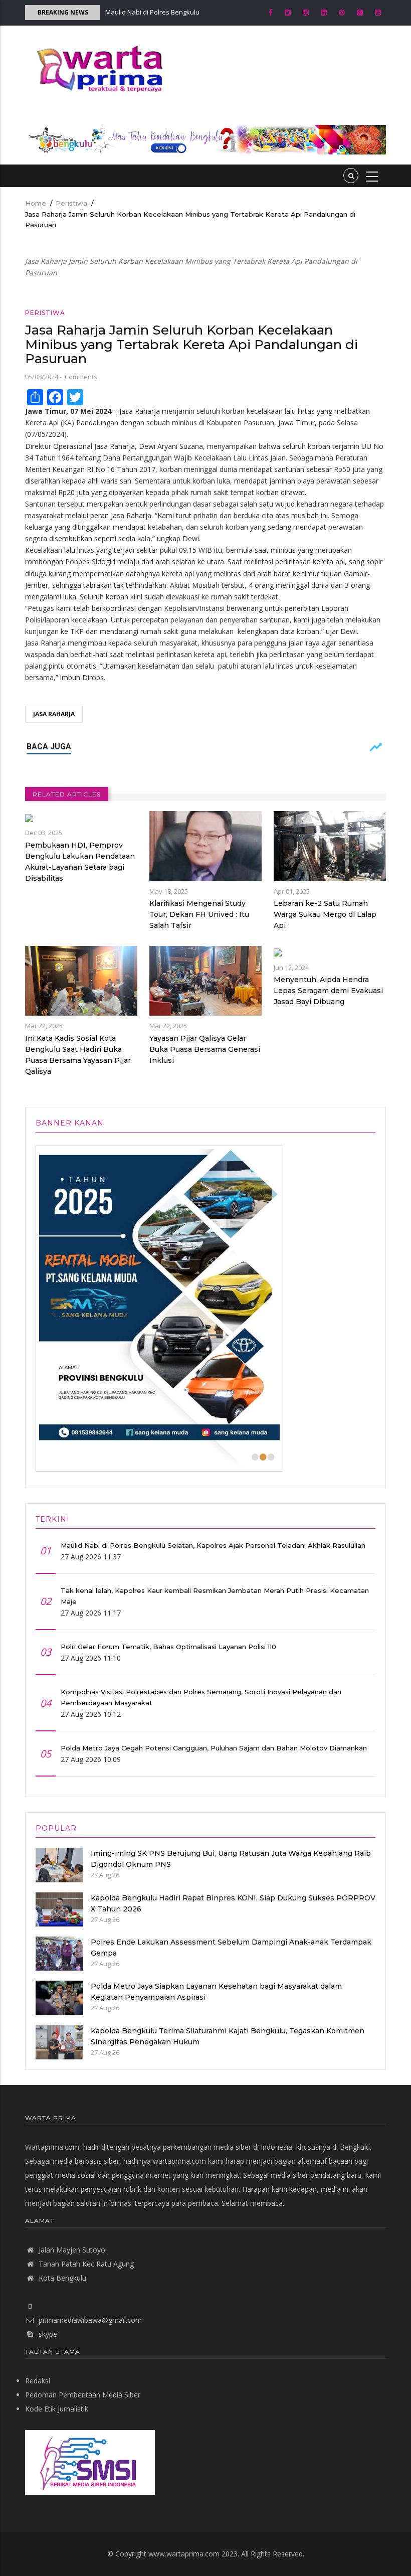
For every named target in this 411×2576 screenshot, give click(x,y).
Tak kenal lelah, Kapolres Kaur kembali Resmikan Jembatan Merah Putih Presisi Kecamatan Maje (215, 1596)
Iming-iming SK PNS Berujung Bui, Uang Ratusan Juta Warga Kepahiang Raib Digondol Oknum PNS (231, 1859)
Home (36, 203)
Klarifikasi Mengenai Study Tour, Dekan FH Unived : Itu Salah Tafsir (199, 914)
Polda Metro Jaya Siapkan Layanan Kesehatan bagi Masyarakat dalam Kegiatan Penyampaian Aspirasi (216, 1992)
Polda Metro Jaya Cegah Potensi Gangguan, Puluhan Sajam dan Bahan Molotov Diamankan (214, 1748)
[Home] (97, 68)
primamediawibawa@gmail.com (90, 2320)
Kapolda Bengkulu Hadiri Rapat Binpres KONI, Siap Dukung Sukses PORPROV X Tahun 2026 (233, 1903)
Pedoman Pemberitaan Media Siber (83, 2395)
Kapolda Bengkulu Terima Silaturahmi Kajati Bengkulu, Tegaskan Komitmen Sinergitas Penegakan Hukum (228, 2036)
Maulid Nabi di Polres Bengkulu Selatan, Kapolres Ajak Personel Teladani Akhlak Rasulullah (213, 1545)
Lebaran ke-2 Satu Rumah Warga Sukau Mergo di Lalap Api (325, 914)
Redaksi (38, 2381)
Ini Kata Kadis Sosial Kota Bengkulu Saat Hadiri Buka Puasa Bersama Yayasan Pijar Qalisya (78, 1055)
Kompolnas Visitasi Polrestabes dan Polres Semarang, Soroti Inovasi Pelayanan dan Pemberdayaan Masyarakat (201, 1697)
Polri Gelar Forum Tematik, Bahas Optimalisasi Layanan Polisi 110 (168, 1647)
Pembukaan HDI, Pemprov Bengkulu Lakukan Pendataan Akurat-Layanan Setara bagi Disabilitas (80, 862)
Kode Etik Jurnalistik (57, 2409)
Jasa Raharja (54, 714)
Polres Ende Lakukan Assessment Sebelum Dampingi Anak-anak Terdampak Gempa (231, 1948)
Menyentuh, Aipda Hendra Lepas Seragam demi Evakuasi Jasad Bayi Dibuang (328, 991)
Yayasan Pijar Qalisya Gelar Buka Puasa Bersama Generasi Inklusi (205, 1049)
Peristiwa (71, 203)
